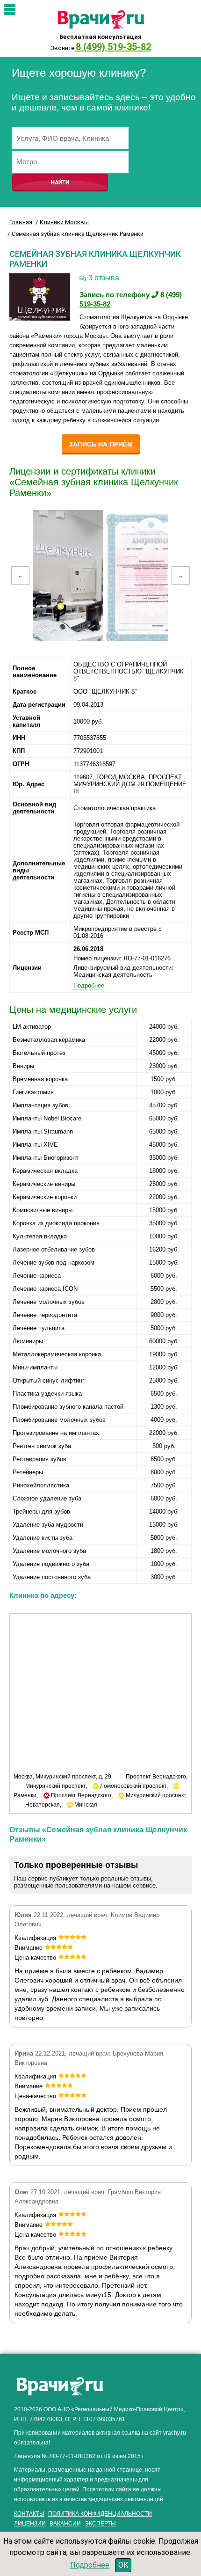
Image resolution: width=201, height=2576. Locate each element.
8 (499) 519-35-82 (113, 47)
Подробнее (90, 2565)
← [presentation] (20, 575)
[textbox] (70, 138)
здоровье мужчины (145, 2382)
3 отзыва (104, 278)
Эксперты (100, 2524)
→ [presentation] (181, 575)
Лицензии (30, 2524)
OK (123, 2565)
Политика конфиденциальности (100, 2514)
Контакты (29, 2514)
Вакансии (65, 2524)
